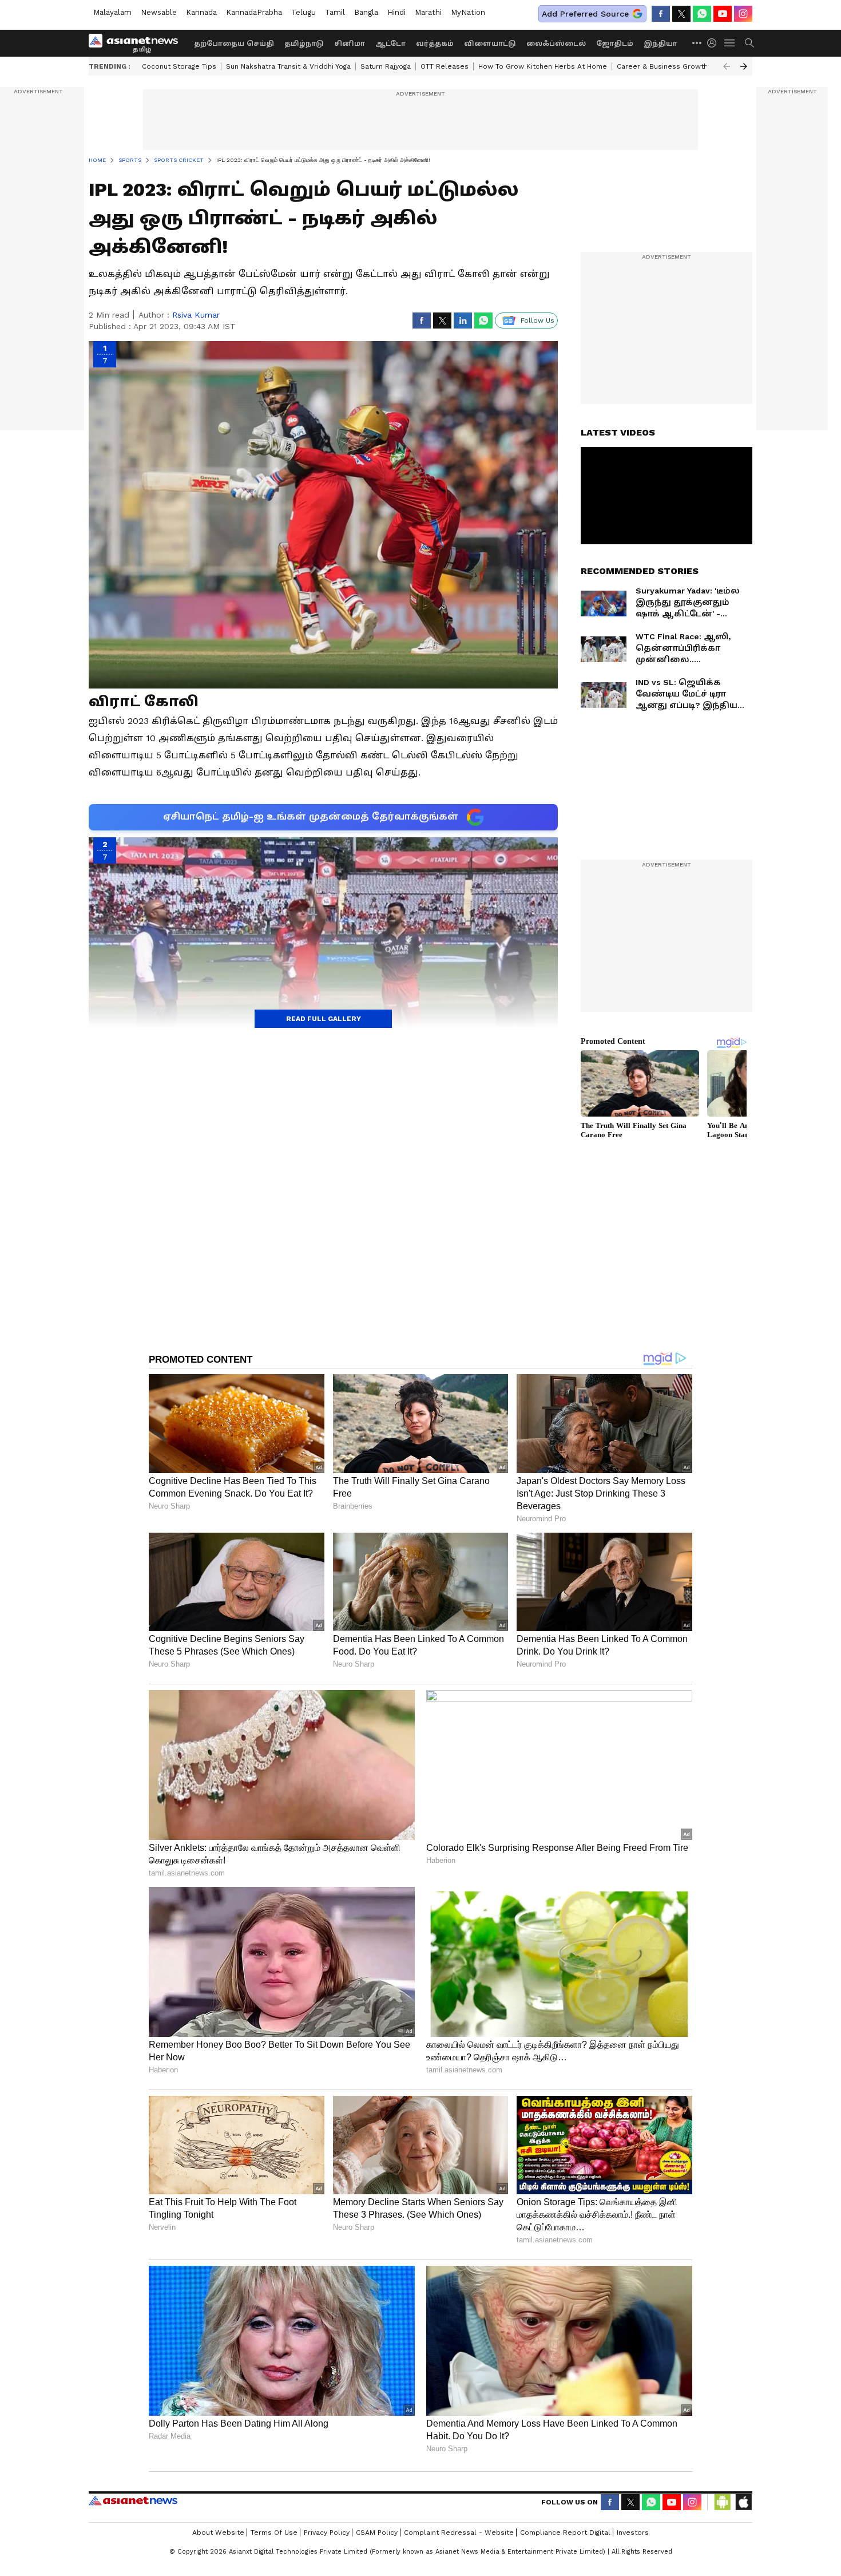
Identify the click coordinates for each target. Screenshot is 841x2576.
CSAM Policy (377, 2533)
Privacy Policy (327, 2533)
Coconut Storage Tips (179, 66)
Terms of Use (274, 2533)
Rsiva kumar (196, 315)
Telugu (304, 12)
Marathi (428, 12)
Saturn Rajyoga (386, 66)
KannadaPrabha (254, 12)
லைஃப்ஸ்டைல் (556, 43)
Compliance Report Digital (565, 2533)
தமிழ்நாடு (304, 43)
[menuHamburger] (730, 43)
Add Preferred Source (585, 14)
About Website (218, 2533)
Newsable (159, 12)
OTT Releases (445, 66)
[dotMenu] (697, 43)
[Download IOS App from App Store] (743, 2502)
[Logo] (137, 43)
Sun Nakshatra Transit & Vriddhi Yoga (288, 66)
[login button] (715, 43)
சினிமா (350, 43)
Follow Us (537, 320)
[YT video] (723, 14)
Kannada (201, 12)
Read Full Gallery (324, 1019)
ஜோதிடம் (615, 43)
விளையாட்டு (490, 43)
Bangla (366, 12)
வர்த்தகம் (435, 43)
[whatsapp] (702, 14)
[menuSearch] (749, 43)
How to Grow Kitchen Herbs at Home (543, 66)
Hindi (396, 12)
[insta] (743, 14)
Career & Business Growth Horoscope (683, 66)
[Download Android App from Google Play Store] (723, 2502)
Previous (727, 66)
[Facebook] (661, 14)
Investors (633, 2533)
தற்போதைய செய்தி (234, 43)
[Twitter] (681, 14)
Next (744, 66)
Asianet (133, 2500)
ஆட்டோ (390, 43)
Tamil (335, 12)
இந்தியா (660, 43)
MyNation (468, 12)
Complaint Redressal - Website (459, 2533)
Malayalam (112, 12)
